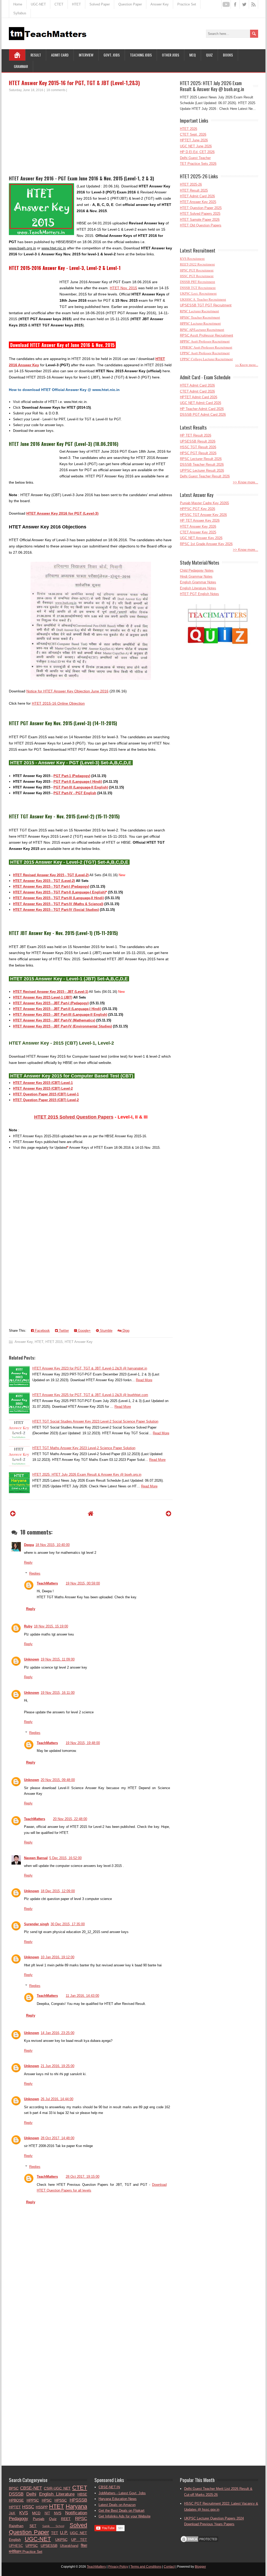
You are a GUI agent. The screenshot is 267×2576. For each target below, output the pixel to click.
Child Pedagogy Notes (197, 570)
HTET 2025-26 (191, 184)
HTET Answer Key (79, 1342)
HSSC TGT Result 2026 (198, 447)
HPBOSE (16, 2500)
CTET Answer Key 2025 (198, 532)
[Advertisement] (91, 131)
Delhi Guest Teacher (195, 158)
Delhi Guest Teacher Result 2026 (205, 476)
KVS (24, 2513)
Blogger (200, 2567)
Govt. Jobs (112, 55)
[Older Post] (169, 1514)
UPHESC (16, 2546)
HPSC (47, 2500)
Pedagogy (19, 2519)
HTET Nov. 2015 (123, 288)
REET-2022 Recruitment (197, 264)
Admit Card (60, 55)
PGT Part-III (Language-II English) (81, 787)
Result (36, 55)
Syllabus (20, 13)
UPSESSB (49, 2546)
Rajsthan (16, 2526)
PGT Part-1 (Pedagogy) (72, 776)
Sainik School (53, 2526)
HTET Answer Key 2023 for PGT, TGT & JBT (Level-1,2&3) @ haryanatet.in (90, 1368)
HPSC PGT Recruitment (197, 270)
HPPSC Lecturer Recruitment (200, 323)
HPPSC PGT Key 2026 (198, 509)
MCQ (193, 55)
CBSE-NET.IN (109, 2487)
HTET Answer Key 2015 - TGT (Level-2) (44, 881)
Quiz (209, 55)
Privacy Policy (118, 2567)
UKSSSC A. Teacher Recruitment (203, 299)
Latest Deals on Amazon (117, 2505)
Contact (169, 2567)
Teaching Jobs (141, 55)
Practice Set (187, 4)
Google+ (84, 1331)
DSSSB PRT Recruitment (198, 282)
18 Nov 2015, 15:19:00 (51, 1626)
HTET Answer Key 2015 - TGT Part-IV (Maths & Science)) (58, 904)
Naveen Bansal (36, 1858)
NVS (58, 2513)
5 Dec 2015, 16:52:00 (65, 1858)
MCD (36, 2513)
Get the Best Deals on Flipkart (122, 2511)
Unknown (32, 1659)
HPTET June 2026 (194, 140)
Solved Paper (100, 4)
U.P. (64, 2533)
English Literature (57, 2494)
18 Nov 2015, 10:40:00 (53, 1545)
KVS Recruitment (192, 259)
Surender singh (37, 1924)
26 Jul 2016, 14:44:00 (57, 2099)
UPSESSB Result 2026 (198, 441)
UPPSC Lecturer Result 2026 (202, 471)
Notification (76, 2513)
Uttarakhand (69, 2546)
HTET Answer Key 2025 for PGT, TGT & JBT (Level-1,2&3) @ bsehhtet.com (90, 1395)
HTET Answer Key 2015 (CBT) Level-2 (43, 1088)
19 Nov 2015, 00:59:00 (83, 1583)
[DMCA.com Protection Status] (199, 2542)
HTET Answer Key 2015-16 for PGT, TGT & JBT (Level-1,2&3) (74, 83)
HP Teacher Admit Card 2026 (202, 409)
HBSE (82, 2494)
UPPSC (32, 2546)
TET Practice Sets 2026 (198, 164)
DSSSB (16, 2494)
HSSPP (42, 2507)
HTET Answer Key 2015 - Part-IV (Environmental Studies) (62, 1026)
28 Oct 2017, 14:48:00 (57, 2138)
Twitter (63, 1331)
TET (55, 2533)
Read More (144, 1380)
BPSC (14, 2488)
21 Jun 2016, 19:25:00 (57, 2066)
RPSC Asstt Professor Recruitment (207, 335)
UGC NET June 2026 (196, 146)
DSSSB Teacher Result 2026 (202, 465)
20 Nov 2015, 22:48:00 (70, 1819)
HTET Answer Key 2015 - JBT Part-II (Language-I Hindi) (57, 1009)
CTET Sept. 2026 (193, 134)
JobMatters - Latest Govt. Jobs (122, 2493)
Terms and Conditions (146, 2567)
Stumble (106, 1331)
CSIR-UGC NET (57, 2488)
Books (228, 55)
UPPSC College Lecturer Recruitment (206, 359)
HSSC (28, 2507)
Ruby (28, 1626)
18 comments (56, 90)
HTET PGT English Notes (199, 594)
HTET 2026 (189, 129)
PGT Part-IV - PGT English (75, 793)
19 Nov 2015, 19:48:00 (83, 1743)
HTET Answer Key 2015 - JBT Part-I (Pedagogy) (51, 1003)
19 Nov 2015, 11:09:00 (58, 1659)
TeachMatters (47, 1583)
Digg (125, 1331)
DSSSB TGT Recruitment (198, 288)
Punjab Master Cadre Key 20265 (204, 503)
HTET (76, 4)
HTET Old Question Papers (201, 225)
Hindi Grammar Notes (196, 576)
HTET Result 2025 (194, 190)
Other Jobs (171, 55)
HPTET (15, 2507)
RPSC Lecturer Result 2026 (201, 459)
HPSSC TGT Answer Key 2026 (203, 515)
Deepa (29, 1545)
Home (18, 4)
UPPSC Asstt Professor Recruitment (205, 353)
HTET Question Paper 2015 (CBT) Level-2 (46, 1100)
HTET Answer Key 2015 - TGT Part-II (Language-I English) (59, 892)
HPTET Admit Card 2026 (199, 397)
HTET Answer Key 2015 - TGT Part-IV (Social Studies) (56, 910)
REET (66, 2519)
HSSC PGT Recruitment (197, 276)
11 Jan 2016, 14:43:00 (82, 1996)
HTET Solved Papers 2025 (200, 214)
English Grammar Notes (198, 582)
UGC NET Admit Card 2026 (201, 403)
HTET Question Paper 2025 (201, 208)
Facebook (42, 1331)
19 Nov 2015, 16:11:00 (58, 1693)
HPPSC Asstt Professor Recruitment (205, 341)
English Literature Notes (198, 588)
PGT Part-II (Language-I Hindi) (78, 782)
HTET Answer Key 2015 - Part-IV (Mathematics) (54, 1020)
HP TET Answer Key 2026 (200, 520)
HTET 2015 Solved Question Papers (74, 1117)
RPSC (81, 2519)
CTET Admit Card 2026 (197, 391)
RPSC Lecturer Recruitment (199, 311)
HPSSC (61, 2500)
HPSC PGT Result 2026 (198, 453)
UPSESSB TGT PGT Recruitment (206, 305)
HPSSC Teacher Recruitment (200, 317)
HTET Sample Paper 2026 (200, 220)
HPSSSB (78, 2500)
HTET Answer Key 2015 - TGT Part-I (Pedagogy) (51, 886)
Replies (35, 1573)
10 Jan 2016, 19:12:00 (57, 1957)
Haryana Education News (118, 2499)
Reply (28, 1562)
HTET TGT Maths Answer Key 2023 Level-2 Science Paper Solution (84, 1448)
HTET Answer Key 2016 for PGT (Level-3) (62, 513)
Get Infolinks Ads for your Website (125, 2516)
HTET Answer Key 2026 (198, 526)
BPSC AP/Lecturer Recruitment (202, 330)
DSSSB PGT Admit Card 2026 (203, 415)
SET (33, 2526)
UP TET (79, 2540)
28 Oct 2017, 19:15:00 (83, 2177)
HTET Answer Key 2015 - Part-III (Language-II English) (60, 1015)
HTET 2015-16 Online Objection (58, 703)
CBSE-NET (31, 2488)
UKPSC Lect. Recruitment (198, 293)
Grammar (21, 66)
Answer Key (160, 4)
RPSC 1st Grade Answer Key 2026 (206, 544)
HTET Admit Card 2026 (197, 196)
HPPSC (33, 2500)
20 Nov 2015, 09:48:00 (58, 1780)
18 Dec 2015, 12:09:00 (58, 1891)
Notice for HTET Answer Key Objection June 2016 (67, 691)
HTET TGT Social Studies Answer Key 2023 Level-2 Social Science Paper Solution (95, 1421)
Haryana (76, 2506)
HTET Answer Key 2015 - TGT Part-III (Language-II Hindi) (58, 898)
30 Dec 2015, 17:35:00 (68, 1924)
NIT (47, 2513)
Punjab (39, 2519)
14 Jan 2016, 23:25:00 (57, 2033)
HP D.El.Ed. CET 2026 (197, 152)
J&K (12, 2513)
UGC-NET (38, 4)
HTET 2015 (54, 1342)
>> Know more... (247, 365)
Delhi (31, 2494)
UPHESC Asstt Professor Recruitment (206, 347)
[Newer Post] (13, 1514)
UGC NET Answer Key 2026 (201, 538)
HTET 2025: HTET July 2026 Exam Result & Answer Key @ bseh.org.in (87, 1475)
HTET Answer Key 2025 (198, 202)
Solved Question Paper (48, 2529)
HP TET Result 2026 (196, 435)
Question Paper (130, 4)
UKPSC (61, 2540)
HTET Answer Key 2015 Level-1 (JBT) (43, 997)
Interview (86, 55)
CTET (59, 4)
